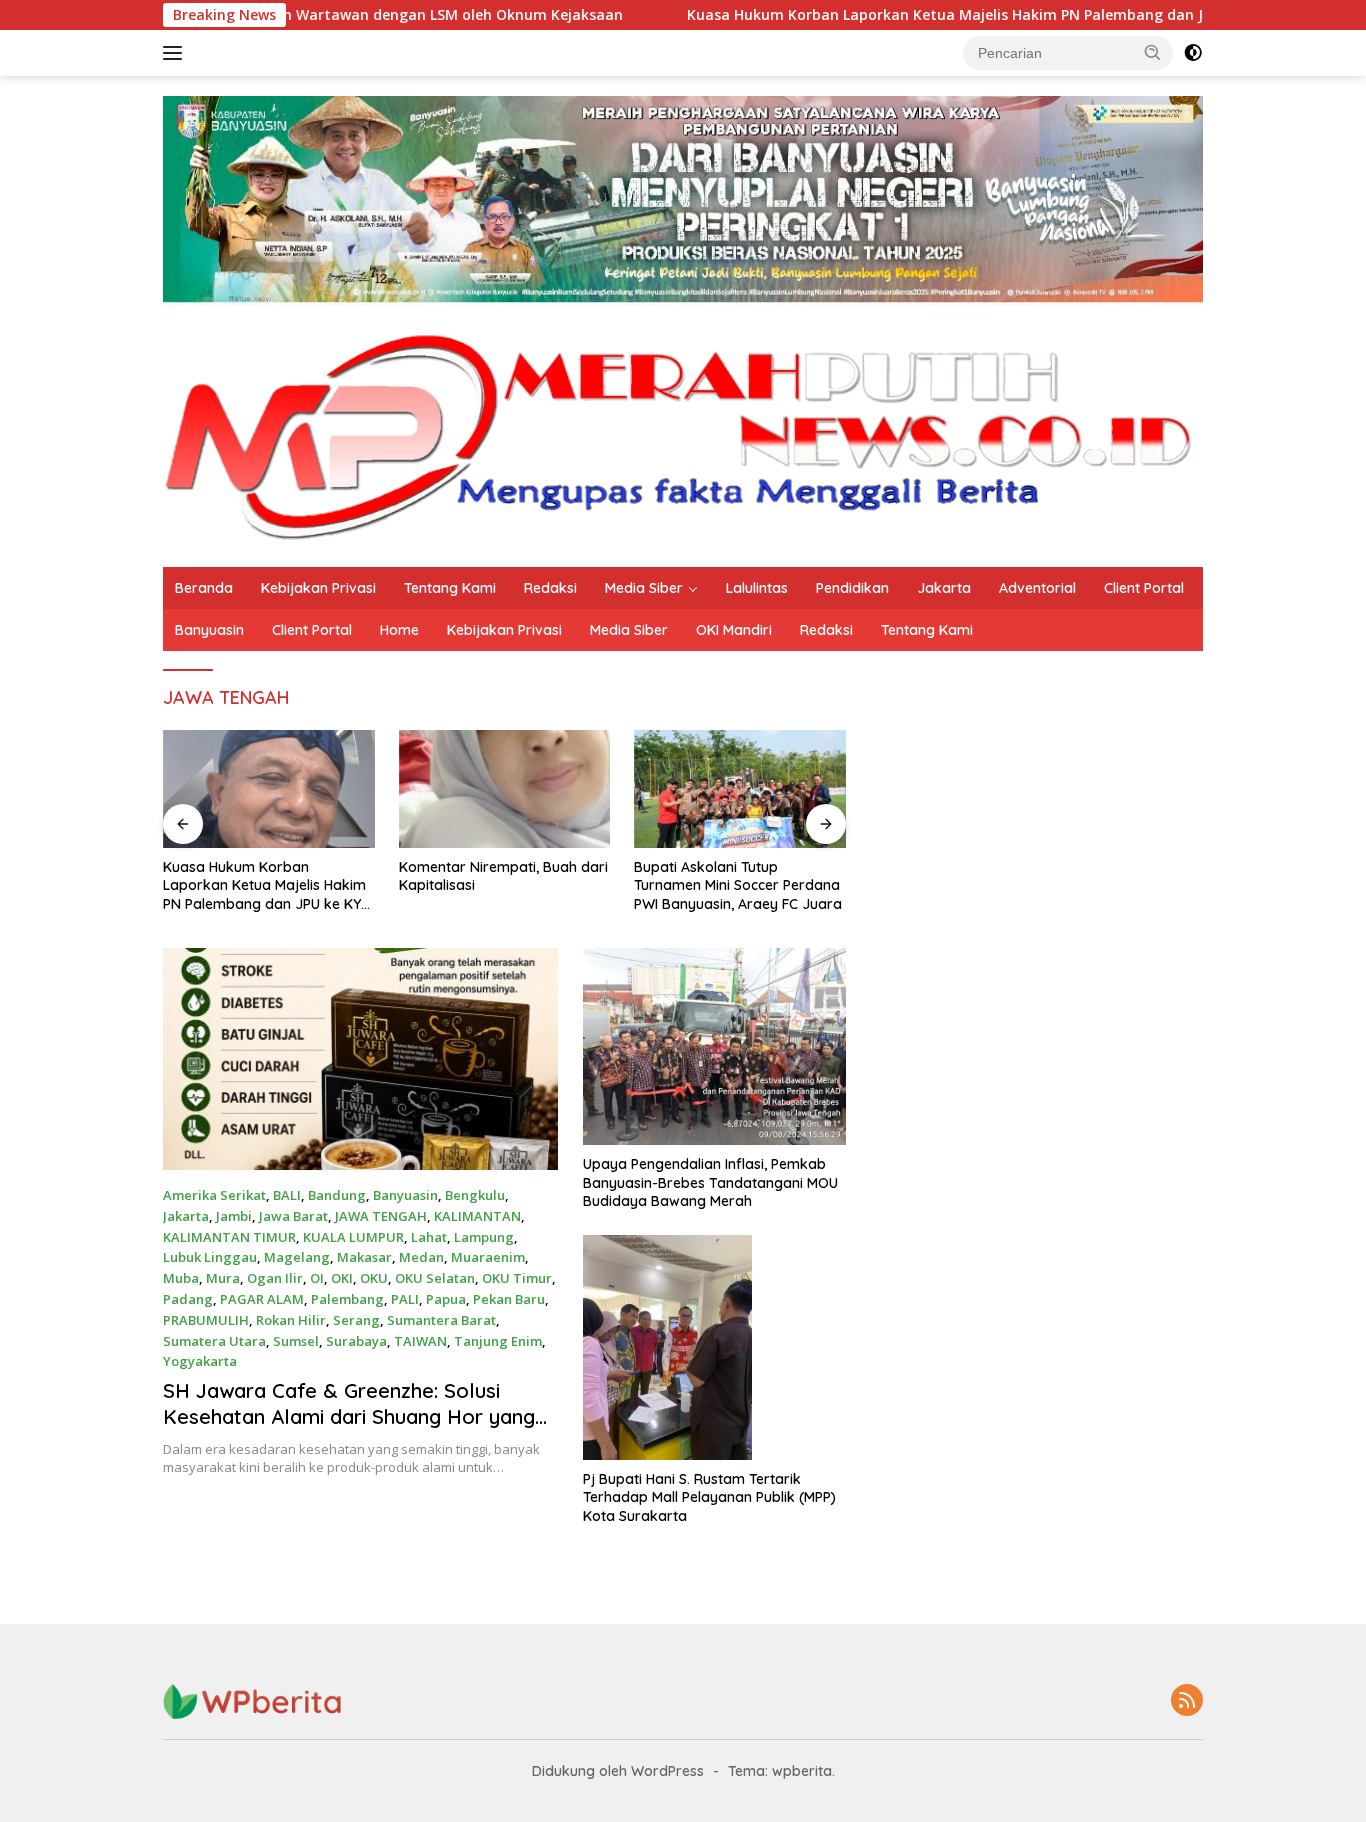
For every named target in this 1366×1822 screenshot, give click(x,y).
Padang (188, 1299)
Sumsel (296, 1341)
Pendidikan (852, 588)
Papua (446, 1299)
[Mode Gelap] (1193, 53)
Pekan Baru (509, 1299)
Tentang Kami (450, 588)
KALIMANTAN (477, 1216)
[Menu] (176, 53)
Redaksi (550, 588)
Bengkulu (475, 1195)
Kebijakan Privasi (318, 588)
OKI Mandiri (734, 630)
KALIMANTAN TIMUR (229, 1237)
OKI (342, 1278)
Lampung (484, 1237)
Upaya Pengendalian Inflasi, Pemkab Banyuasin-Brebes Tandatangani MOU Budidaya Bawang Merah (710, 1182)
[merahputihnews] (683, 434)
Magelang (297, 1257)
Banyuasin (209, 630)
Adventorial (1037, 588)
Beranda (204, 588)
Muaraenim (488, 1257)
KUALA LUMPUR (353, 1237)
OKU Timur (517, 1278)
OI (317, 1278)
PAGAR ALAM (262, 1299)
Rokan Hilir (291, 1320)
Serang (356, 1320)
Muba (181, 1278)
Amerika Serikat (214, 1195)
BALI (287, 1195)
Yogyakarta (200, 1361)
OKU (374, 1278)
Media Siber (644, 588)
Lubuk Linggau (210, 1257)
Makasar (364, 1257)
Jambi (234, 1216)
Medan (421, 1257)
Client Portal (1144, 588)
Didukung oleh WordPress (618, 1771)
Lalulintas (757, 588)
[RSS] (1187, 1701)
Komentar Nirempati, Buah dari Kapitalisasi (503, 876)
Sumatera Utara (214, 1341)
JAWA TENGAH (381, 1216)
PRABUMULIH (206, 1320)
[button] (1153, 52)
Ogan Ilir (275, 1278)
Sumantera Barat (441, 1320)
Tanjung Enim (498, 1341)
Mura (223, 1278)
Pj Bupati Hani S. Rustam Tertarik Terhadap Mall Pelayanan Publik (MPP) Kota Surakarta (709, 1497)
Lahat (429, 1237)
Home (399, 630)
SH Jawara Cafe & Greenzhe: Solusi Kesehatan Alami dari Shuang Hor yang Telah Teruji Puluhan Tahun (349, 1416)
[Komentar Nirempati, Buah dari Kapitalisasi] (505, 789)
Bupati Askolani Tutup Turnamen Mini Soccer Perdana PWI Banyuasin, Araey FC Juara (738, 885)
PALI (405, 1299)
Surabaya (356, 1341)
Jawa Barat (293, 1216)
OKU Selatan (435, 1278)
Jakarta (944, 588)
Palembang (347, 1299)
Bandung (337, 1195)
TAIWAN (420, 1341)
